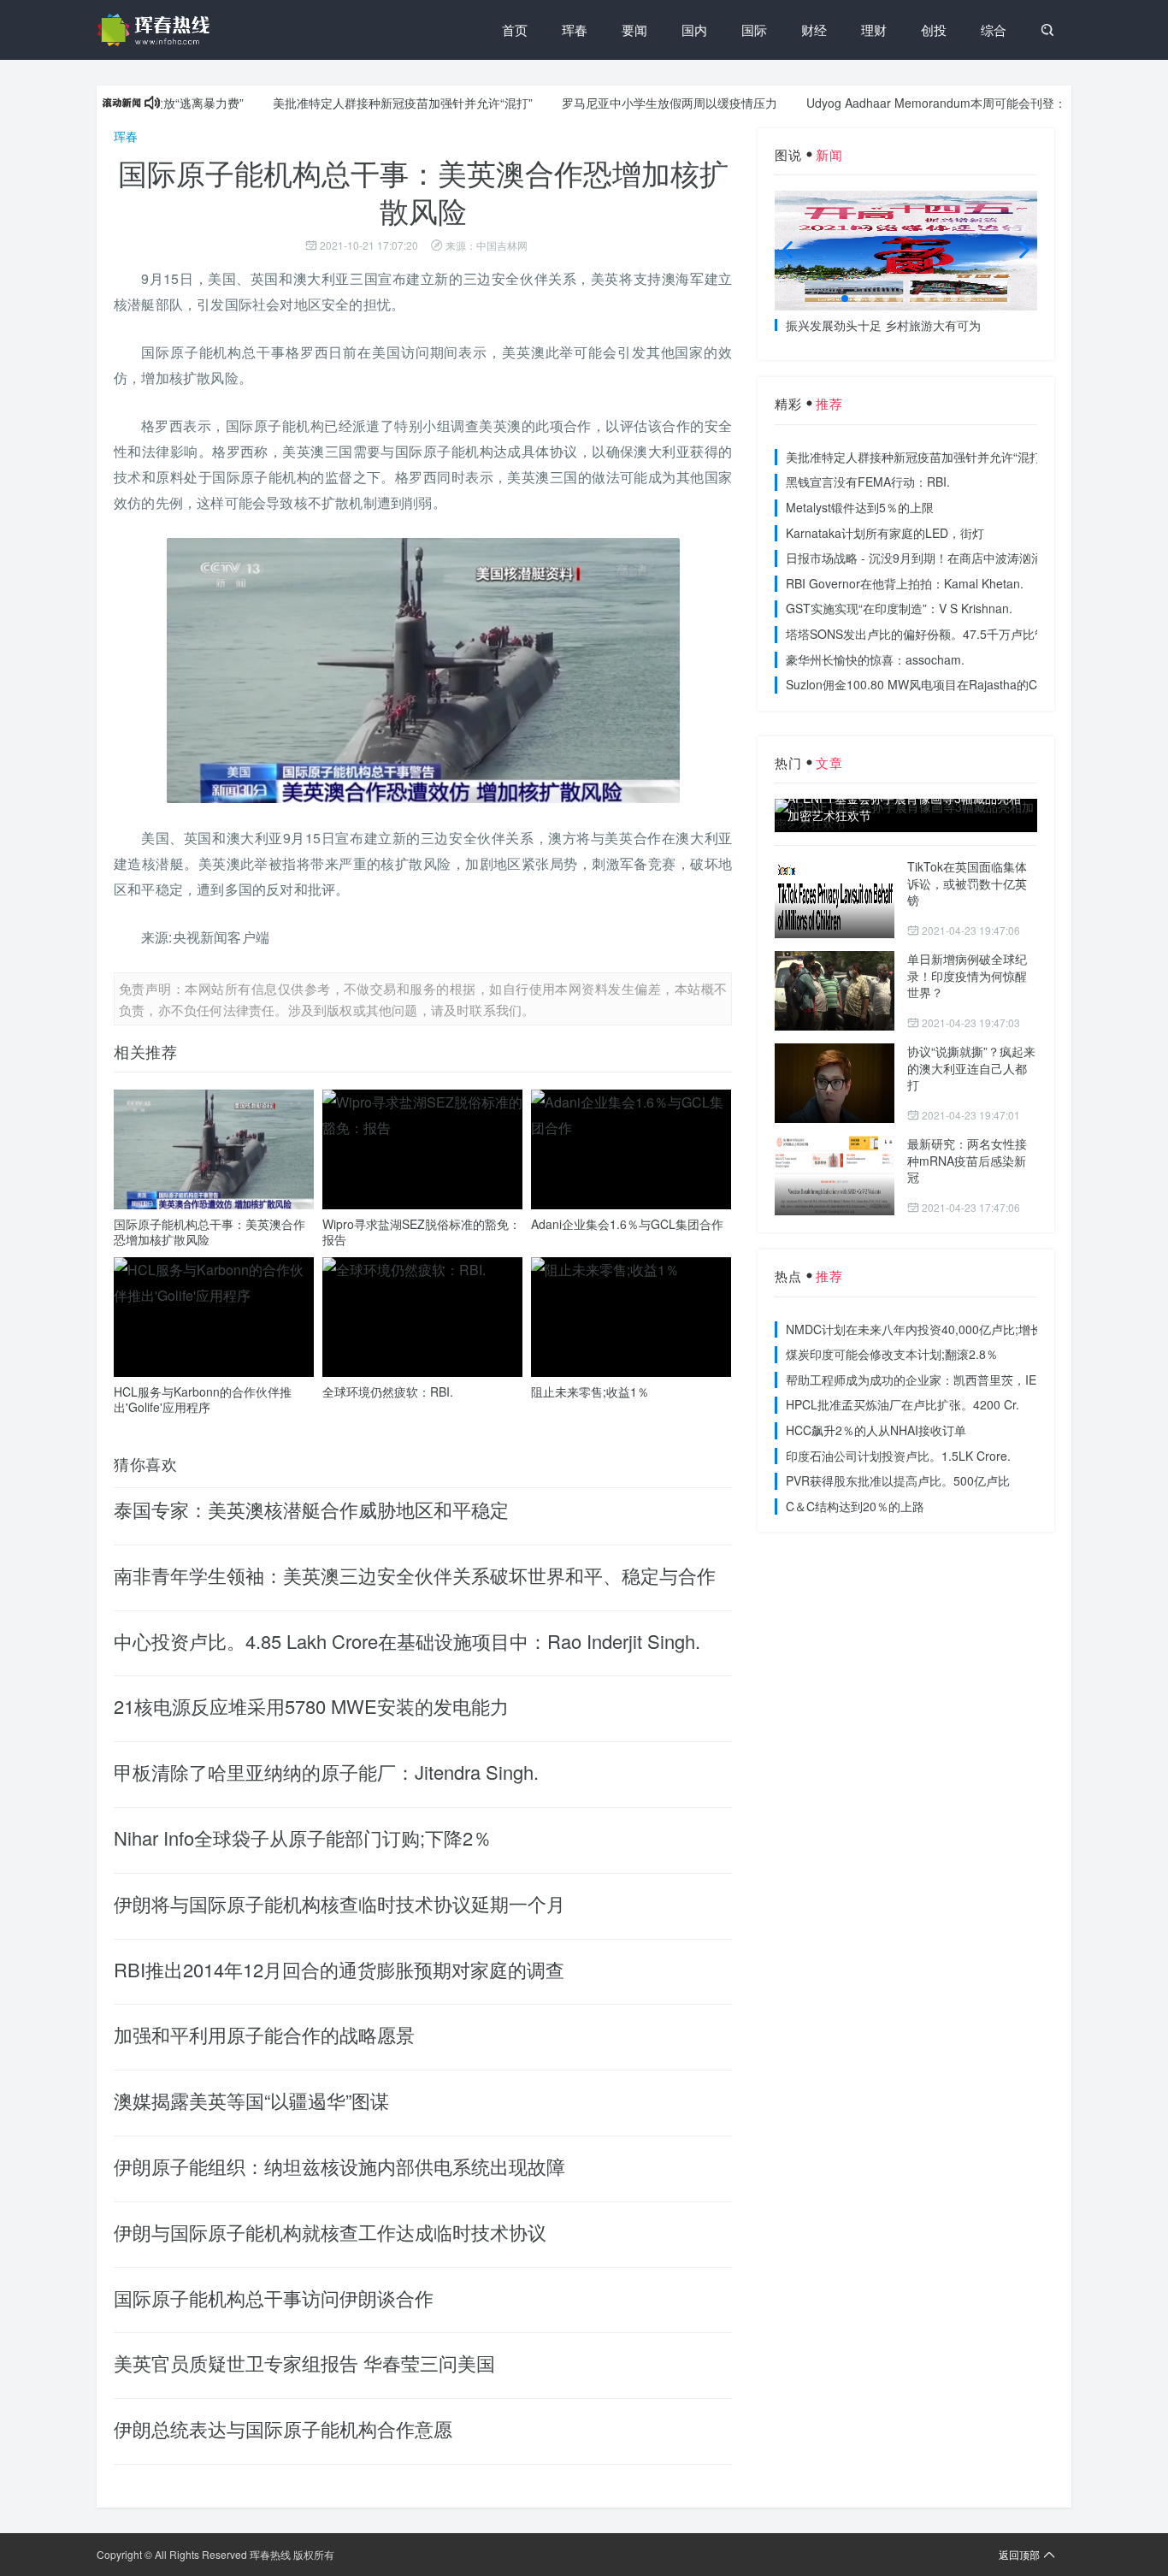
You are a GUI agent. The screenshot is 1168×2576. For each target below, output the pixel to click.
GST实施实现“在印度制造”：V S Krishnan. (899, 608)
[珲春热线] (156, 30)
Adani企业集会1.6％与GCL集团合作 (627, 1224)
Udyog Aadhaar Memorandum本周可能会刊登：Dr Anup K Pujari (938, 103)
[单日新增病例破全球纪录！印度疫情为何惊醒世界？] (835, 991)
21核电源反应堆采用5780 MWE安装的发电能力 (311, 1706)
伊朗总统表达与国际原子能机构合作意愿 (283, 2428)
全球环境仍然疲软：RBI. (388, 1391)
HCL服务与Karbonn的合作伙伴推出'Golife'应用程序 (203, 1399)
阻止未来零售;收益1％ (590, 1391)
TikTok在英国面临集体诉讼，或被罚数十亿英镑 (967, 883)
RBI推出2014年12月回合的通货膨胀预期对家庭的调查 (339, 1969)
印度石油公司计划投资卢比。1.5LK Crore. (898, 1456)
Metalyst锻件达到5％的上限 (860, 507)
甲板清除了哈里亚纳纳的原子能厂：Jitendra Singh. (326, 1772)
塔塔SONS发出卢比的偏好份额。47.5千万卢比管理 (922, 634)
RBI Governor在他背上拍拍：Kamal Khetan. (905, 583)
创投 (934, 30)
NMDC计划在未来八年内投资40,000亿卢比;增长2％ (923, 1329)
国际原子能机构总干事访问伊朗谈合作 (274, 2298)
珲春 (575, 30)
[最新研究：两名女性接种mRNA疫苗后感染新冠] (835, 1176)
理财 (874, 30)
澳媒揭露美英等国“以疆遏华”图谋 (251, 2100)
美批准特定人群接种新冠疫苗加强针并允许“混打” (359, 103)
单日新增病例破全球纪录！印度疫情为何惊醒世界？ (967, 975)
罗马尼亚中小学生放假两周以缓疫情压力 (626, 103)
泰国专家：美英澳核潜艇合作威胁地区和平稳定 (311, 1509)
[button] (845, 298)
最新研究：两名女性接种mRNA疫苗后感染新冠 (967, 1160)
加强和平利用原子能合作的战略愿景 (264, 2034)
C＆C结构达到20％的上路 (855, 1506)
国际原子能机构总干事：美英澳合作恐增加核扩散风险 (209, 1232)
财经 (814, 30)
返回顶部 (1019, 2554)
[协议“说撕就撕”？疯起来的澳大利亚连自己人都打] (835, 1083)
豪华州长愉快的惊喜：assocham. (875, 659)
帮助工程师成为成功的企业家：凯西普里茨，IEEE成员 (931, 1380)
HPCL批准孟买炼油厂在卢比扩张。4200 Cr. (903, 1404)
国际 (754, 30)
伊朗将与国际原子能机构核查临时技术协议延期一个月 (339, 1903)
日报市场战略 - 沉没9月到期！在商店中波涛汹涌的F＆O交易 (947, 558)
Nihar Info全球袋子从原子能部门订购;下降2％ (303, 1837)
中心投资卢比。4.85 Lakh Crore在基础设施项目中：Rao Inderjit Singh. (407, 1641)
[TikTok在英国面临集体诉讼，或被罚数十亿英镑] (835, 898)
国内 (694, 30)
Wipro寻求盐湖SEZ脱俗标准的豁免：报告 (422, 1232)
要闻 (634, 30)
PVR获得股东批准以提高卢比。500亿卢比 (898, 1480)
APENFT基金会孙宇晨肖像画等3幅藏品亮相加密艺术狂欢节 (904, 807)
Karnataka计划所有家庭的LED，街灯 (885, 533)
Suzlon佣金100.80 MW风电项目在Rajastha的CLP (919, 684)
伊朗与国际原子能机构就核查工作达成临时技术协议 (330, 2232)
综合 (994, 30)
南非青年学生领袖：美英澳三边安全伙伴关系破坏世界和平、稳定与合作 (415, 1575)
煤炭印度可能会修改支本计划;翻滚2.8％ (892, 1354)
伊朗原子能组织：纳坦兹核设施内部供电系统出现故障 (339, 2166)
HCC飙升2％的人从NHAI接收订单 (876, 1430)
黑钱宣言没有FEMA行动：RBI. (868, 482)
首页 (515, 30)
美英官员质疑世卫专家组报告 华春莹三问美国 (304, 2363)
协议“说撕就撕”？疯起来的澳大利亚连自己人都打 (971, 1068)
